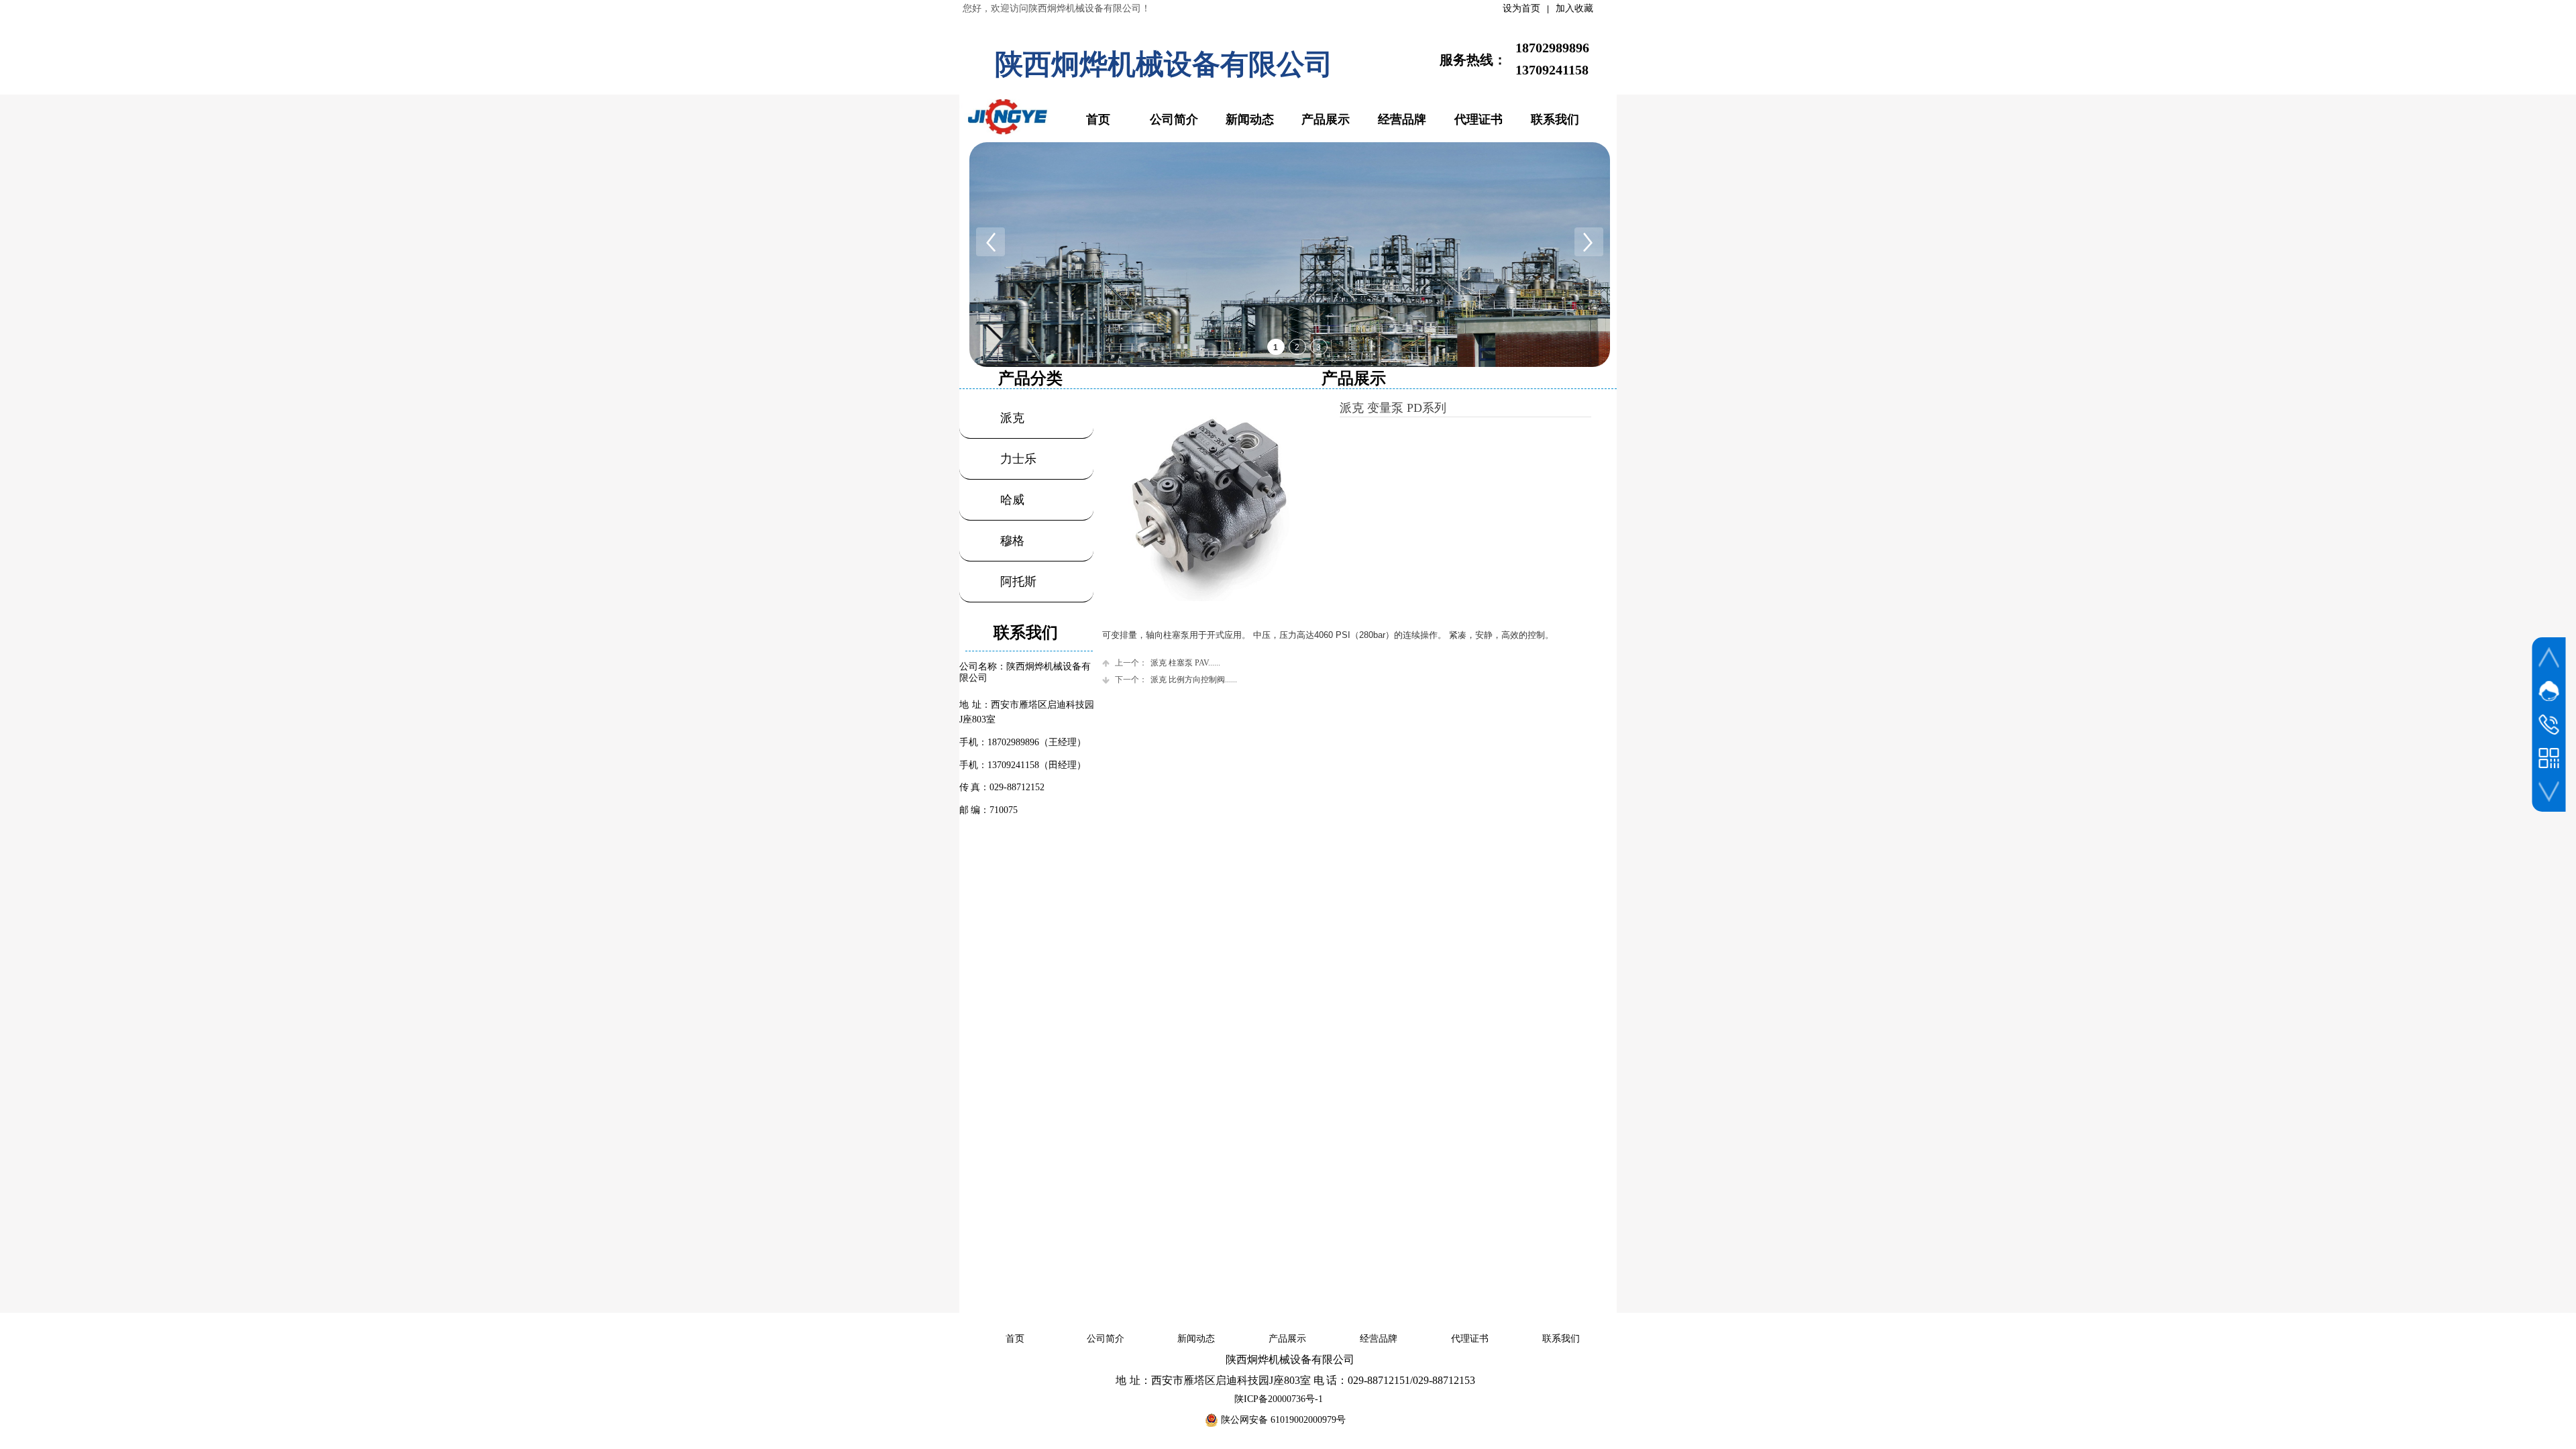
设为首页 (1521, 8)
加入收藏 (1574, 8)
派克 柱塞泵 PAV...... (1168, 663)
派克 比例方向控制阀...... (1176, 680)
